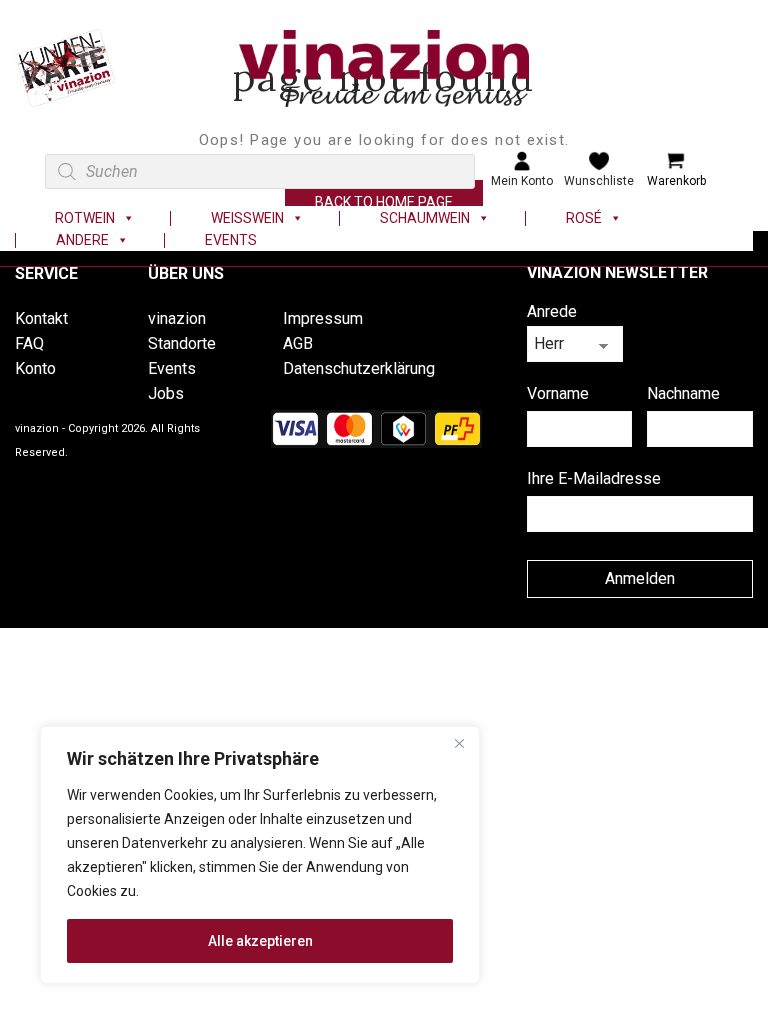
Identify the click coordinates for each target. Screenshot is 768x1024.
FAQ (29, 343)
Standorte (182, 343)
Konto (35, 368)
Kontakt (41, 318)
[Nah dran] (459, 743)
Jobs (166, 393)
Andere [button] (82, 240)
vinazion (177, 318)
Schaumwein (425, 218)
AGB (298, 343)
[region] (260, 855)
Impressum (323, 318)
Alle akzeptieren (260, 941)
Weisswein (247, 218)
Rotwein (85, 218)
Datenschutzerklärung (359, 368)
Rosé (584, 218)
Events (231, 240)
